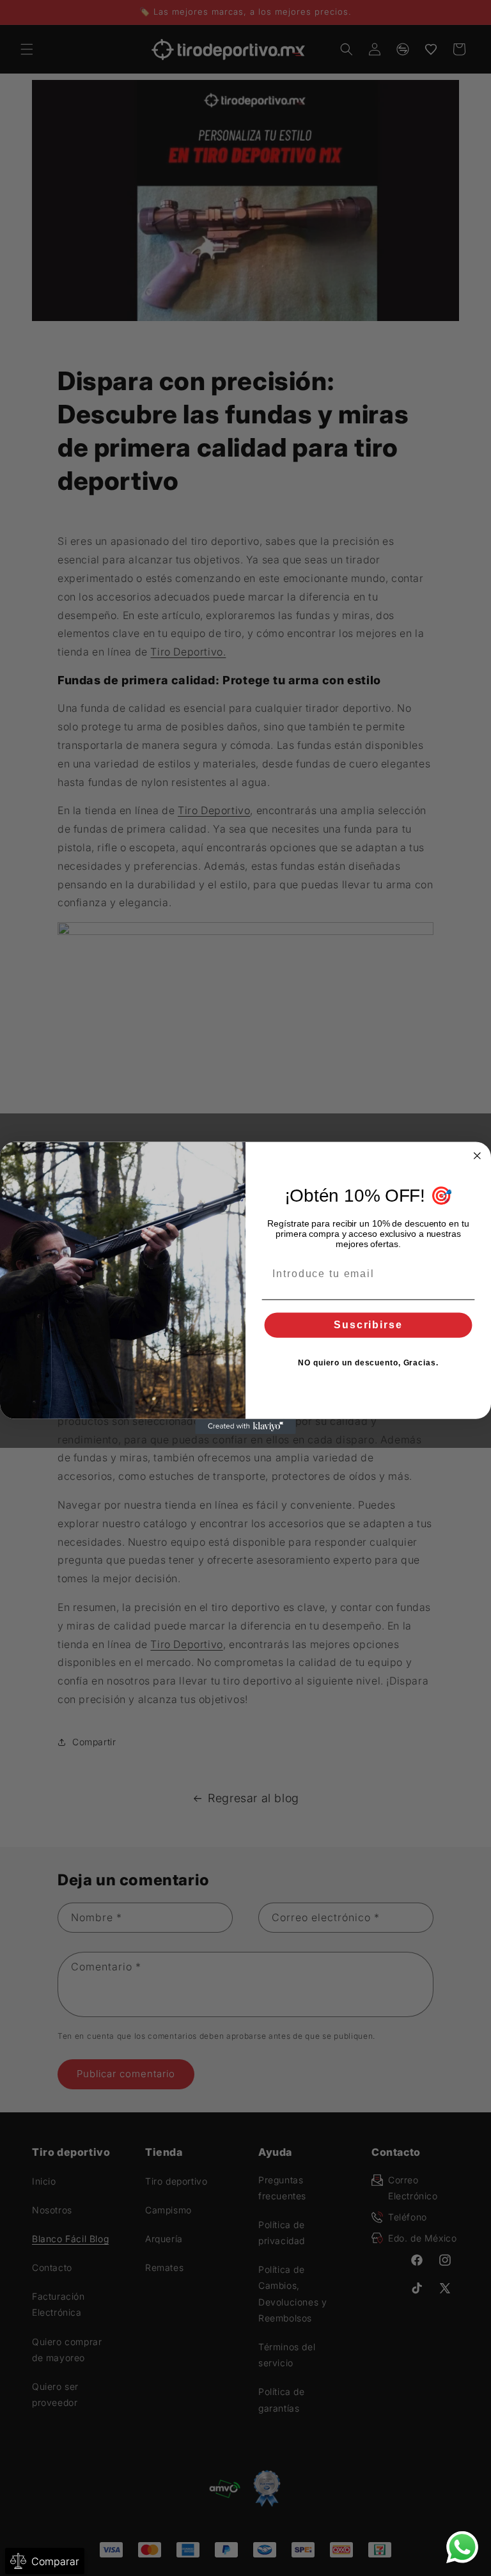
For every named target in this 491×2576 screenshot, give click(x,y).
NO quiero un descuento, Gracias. (368, 1363)
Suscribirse (368, 1325)
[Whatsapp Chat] (462, 2547)
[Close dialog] (478, 1156)
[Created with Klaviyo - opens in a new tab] (245, 1427)
